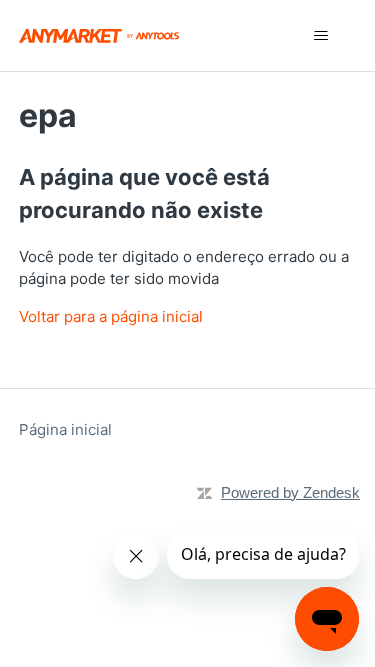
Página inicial (65, 429)
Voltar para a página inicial (111, 316)
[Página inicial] (99, 35)
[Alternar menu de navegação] (320, 36)
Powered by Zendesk (290, 492)
